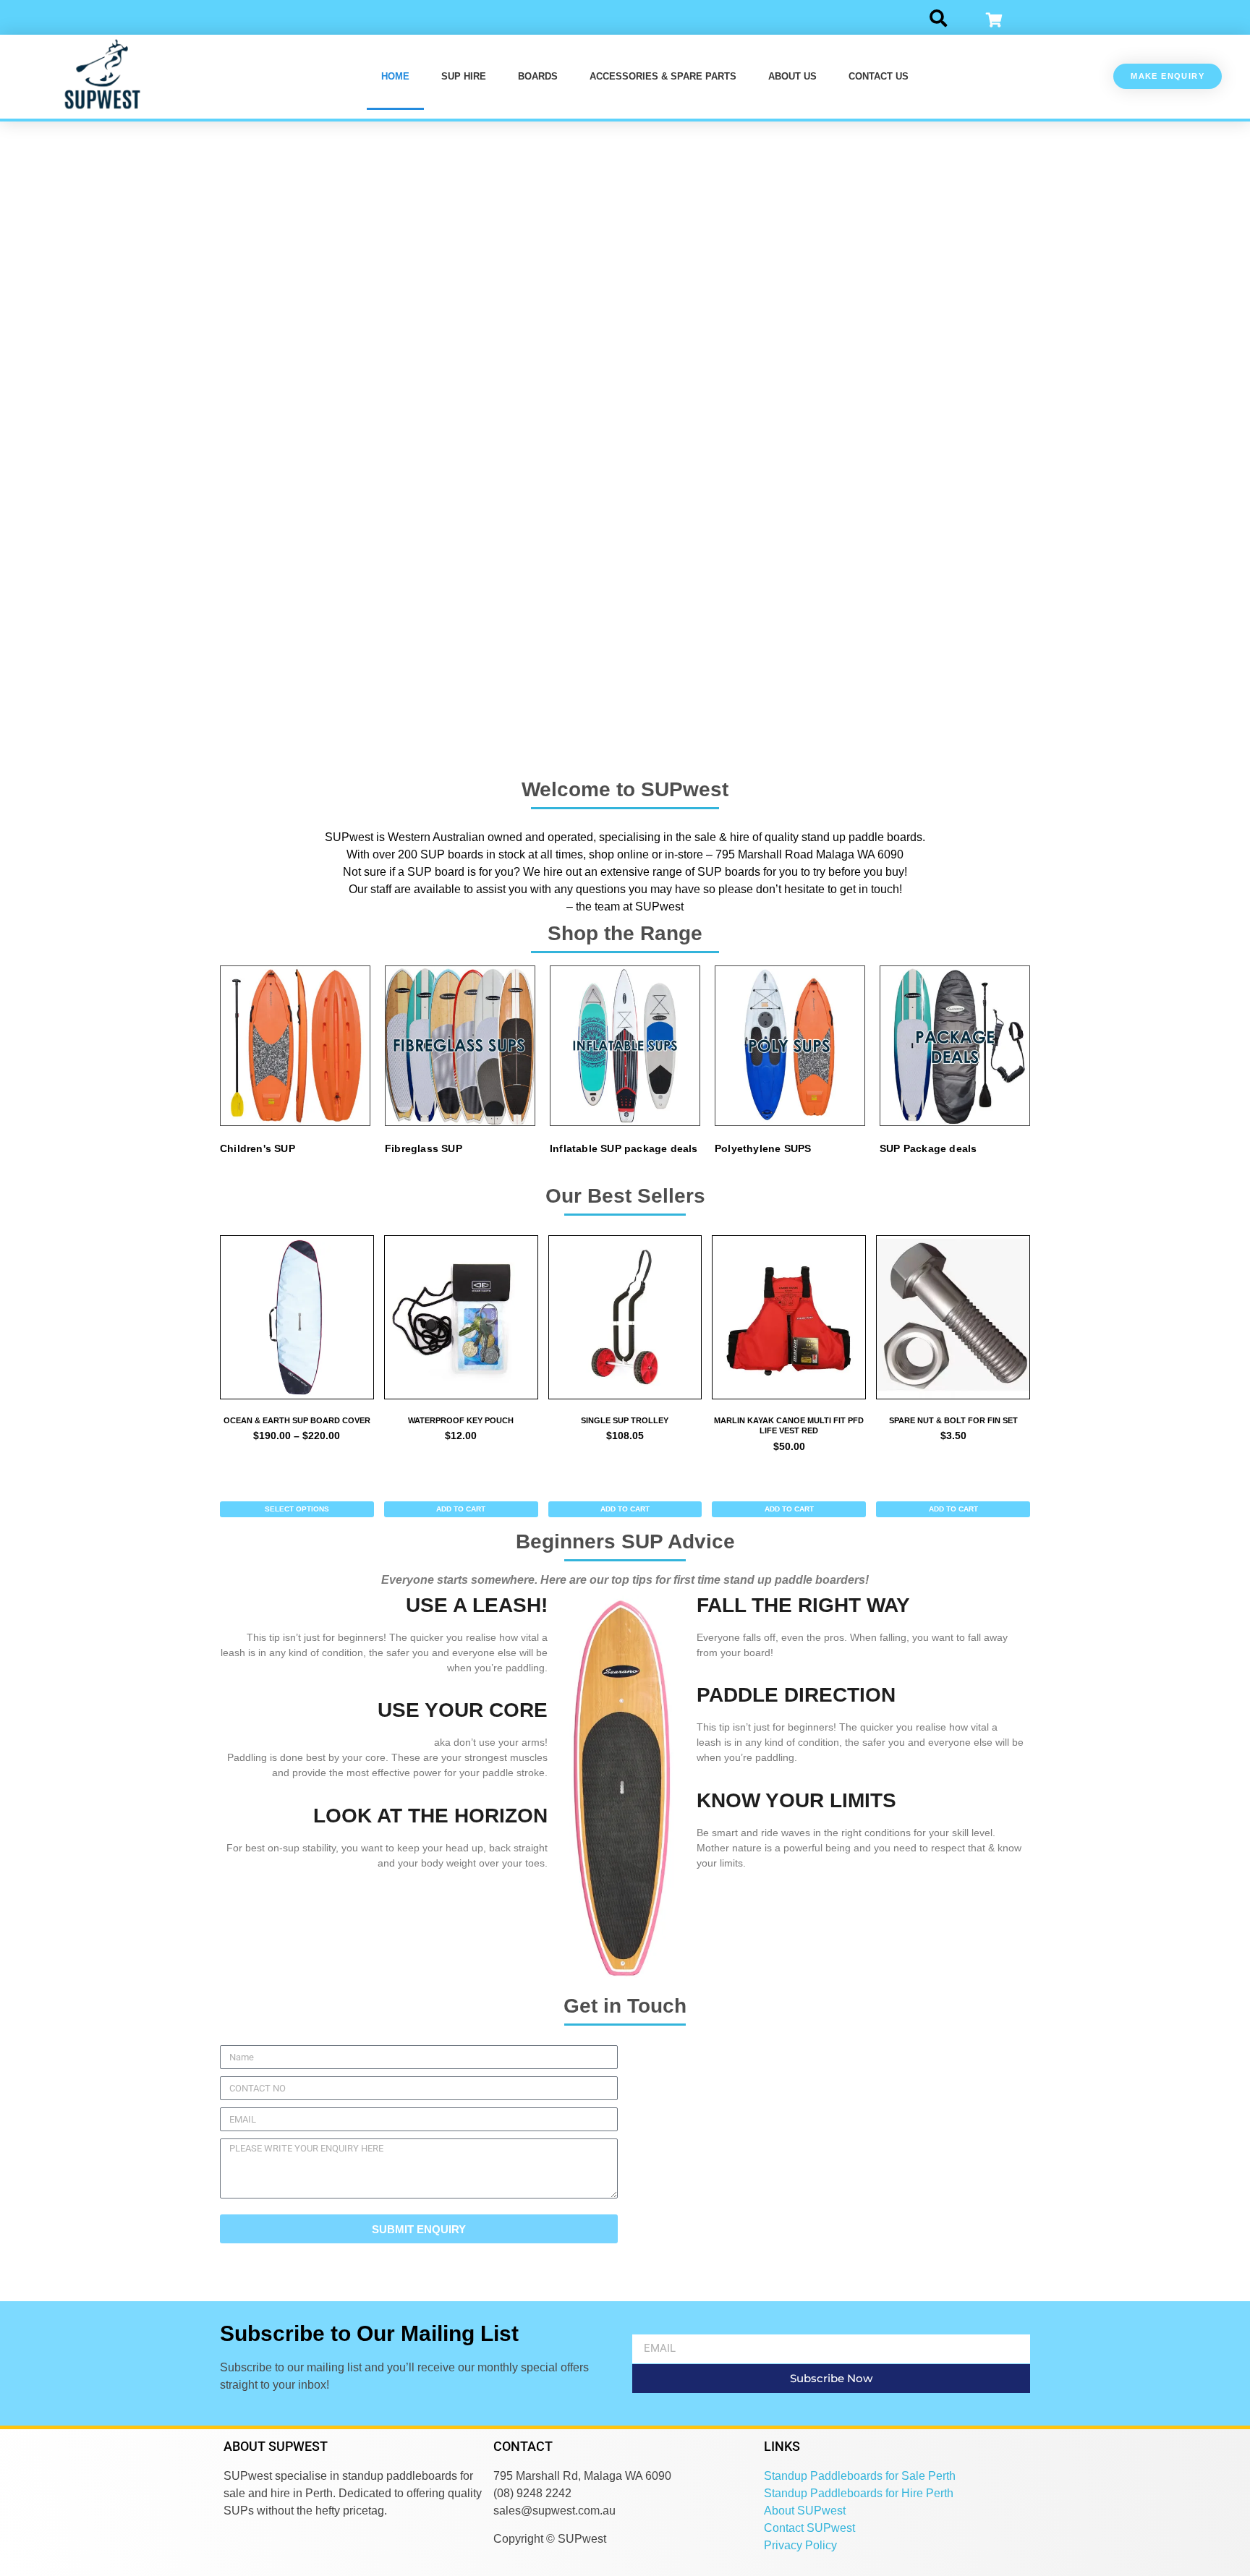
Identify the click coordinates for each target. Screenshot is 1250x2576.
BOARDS (538, 76)
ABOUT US (792, 76)
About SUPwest (805, 2511)
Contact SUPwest (809, 2528)
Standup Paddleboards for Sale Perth (860, 2476)
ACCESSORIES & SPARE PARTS (663, 76)
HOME (395, 76)
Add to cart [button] (461, 1509)
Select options (297, 1509)
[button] (939, 17)
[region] (625, 440)
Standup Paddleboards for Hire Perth (859, 2493)
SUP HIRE (464, 76)
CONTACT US (879, 76)
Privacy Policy (800, 2545)
